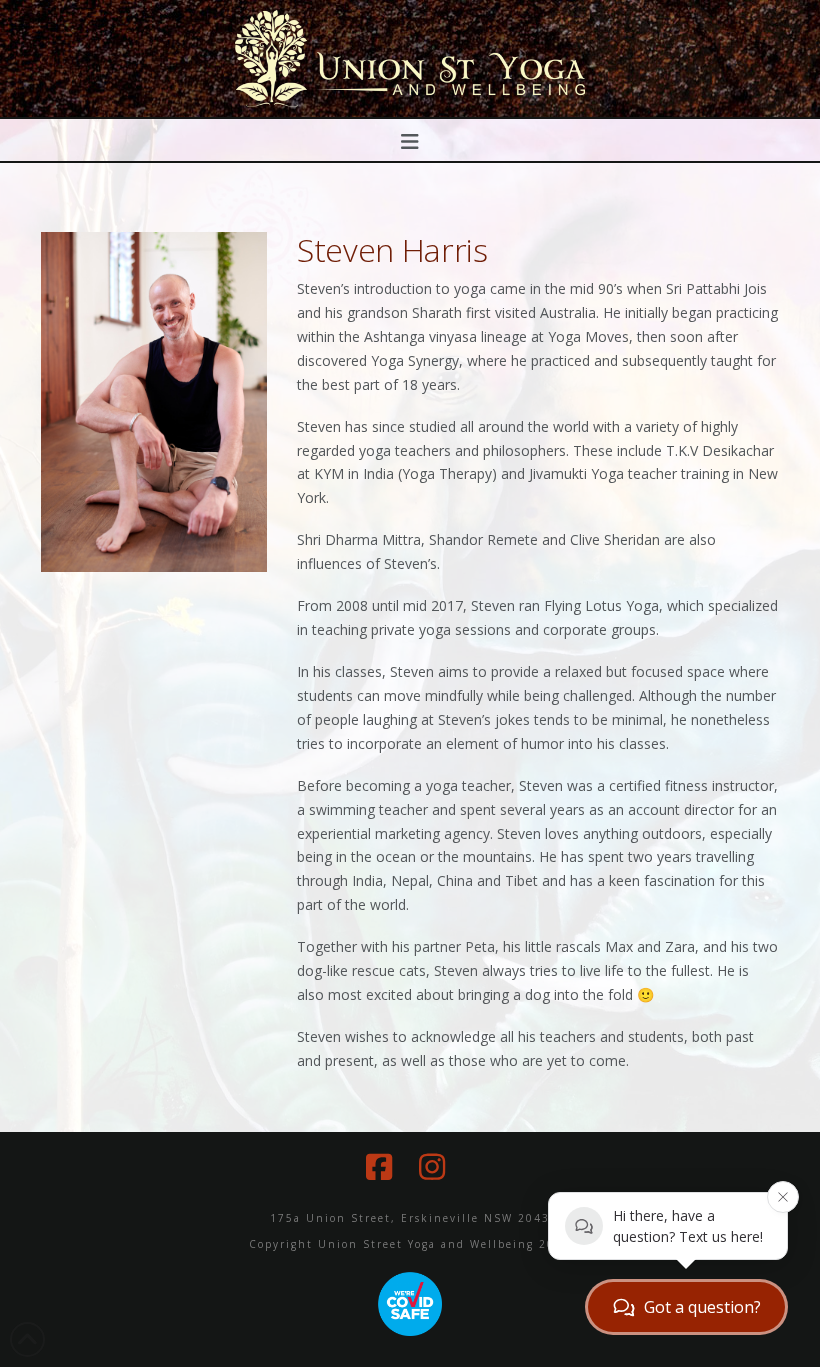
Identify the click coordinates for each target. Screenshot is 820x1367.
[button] (410, 141)
